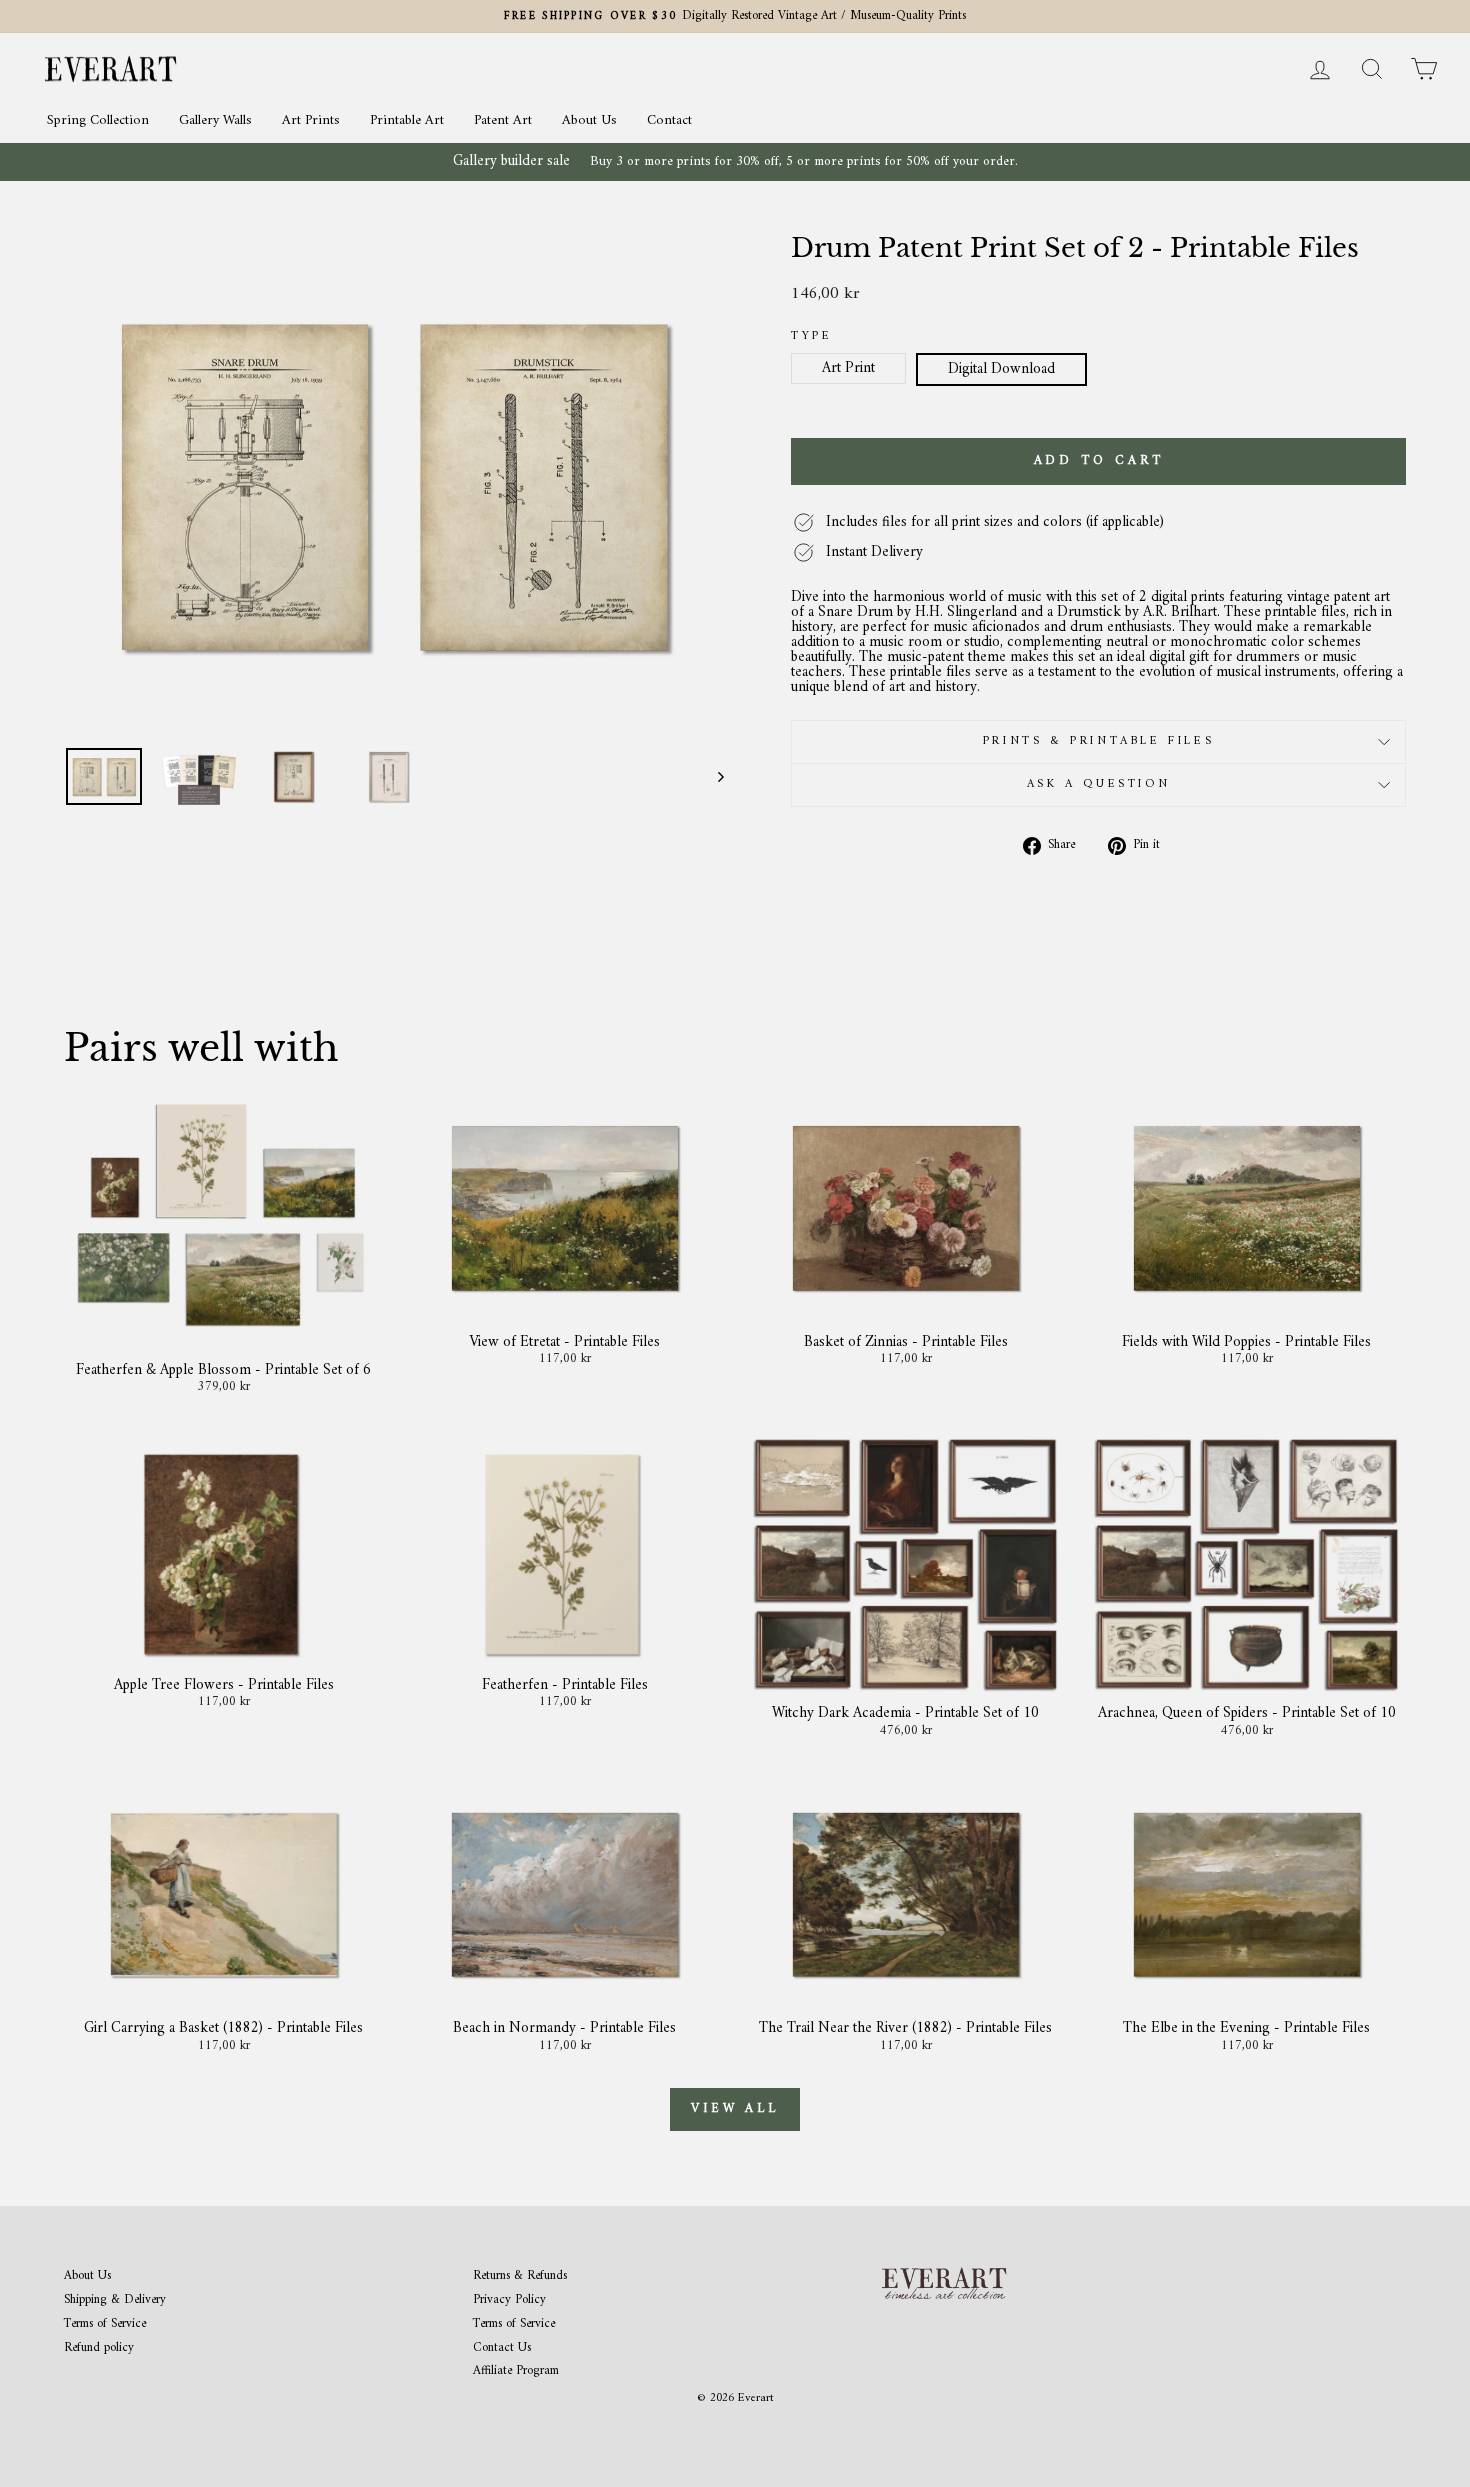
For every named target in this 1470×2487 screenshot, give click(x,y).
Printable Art (407, 120)
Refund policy (99, 2348)
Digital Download (1001, 369)
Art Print (848, 368)
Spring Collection (98, 120)
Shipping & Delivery (115, 2300)
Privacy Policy (509, 2300)
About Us (589, 120)
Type (811, 337)
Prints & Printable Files (1098, 741)
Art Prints (311, 120)
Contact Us (502, 2348)
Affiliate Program (516, 2371)
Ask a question (1098, 784)
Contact (669, 120)
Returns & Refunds (520, 2276)
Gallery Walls (215, 120)
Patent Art (503, 120)
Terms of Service (105, 2324)
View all (735, 2108)
